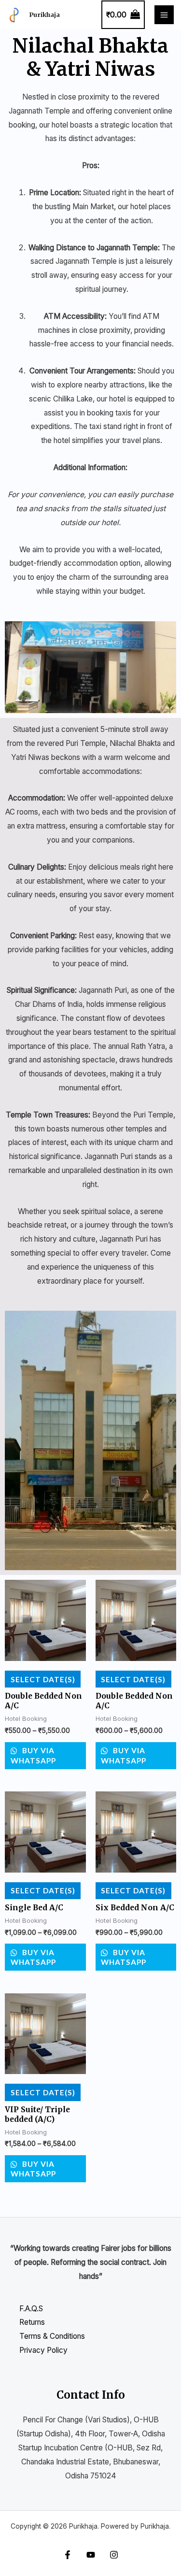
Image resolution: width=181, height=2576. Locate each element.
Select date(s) (43, 1679)
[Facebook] (68, 2555)
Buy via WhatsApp (33, 1755)
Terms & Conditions (52, 2336)
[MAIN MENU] (164, 15)
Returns (32, 2322)
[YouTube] (91, 2555)
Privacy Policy (43, 2350)
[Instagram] (114, 2555)
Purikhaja (45, 14)
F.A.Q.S (31, 2309)
